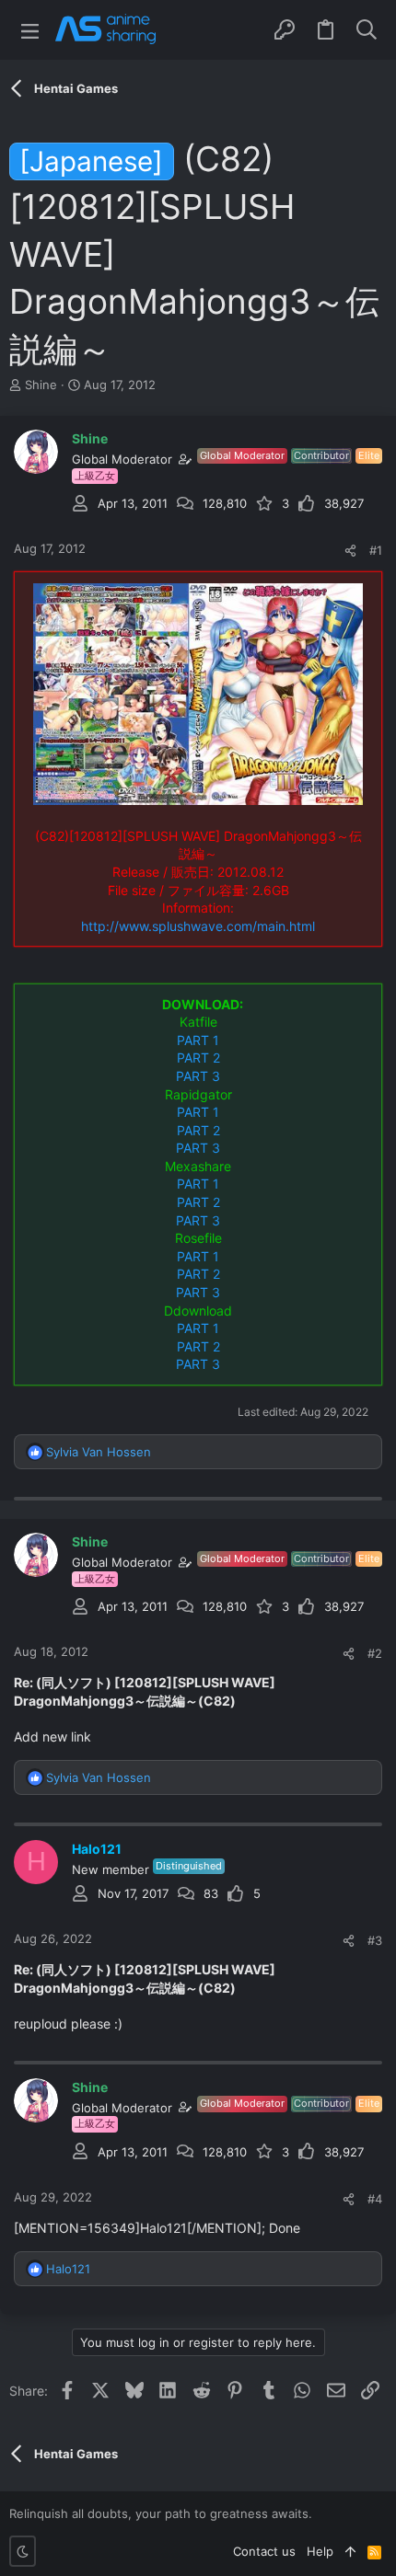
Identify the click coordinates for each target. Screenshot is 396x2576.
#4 (375, 2199)
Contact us (264, 2551)
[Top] (350, 2551)
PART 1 (198, 1040)
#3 (375, 1940)
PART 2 (198, 1058)
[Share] (350, 551)
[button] (30, 30)
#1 (376, 550)
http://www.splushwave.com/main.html (198, 926)
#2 (375, 1653)
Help (320, 2551)
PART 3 (198, 1076)
